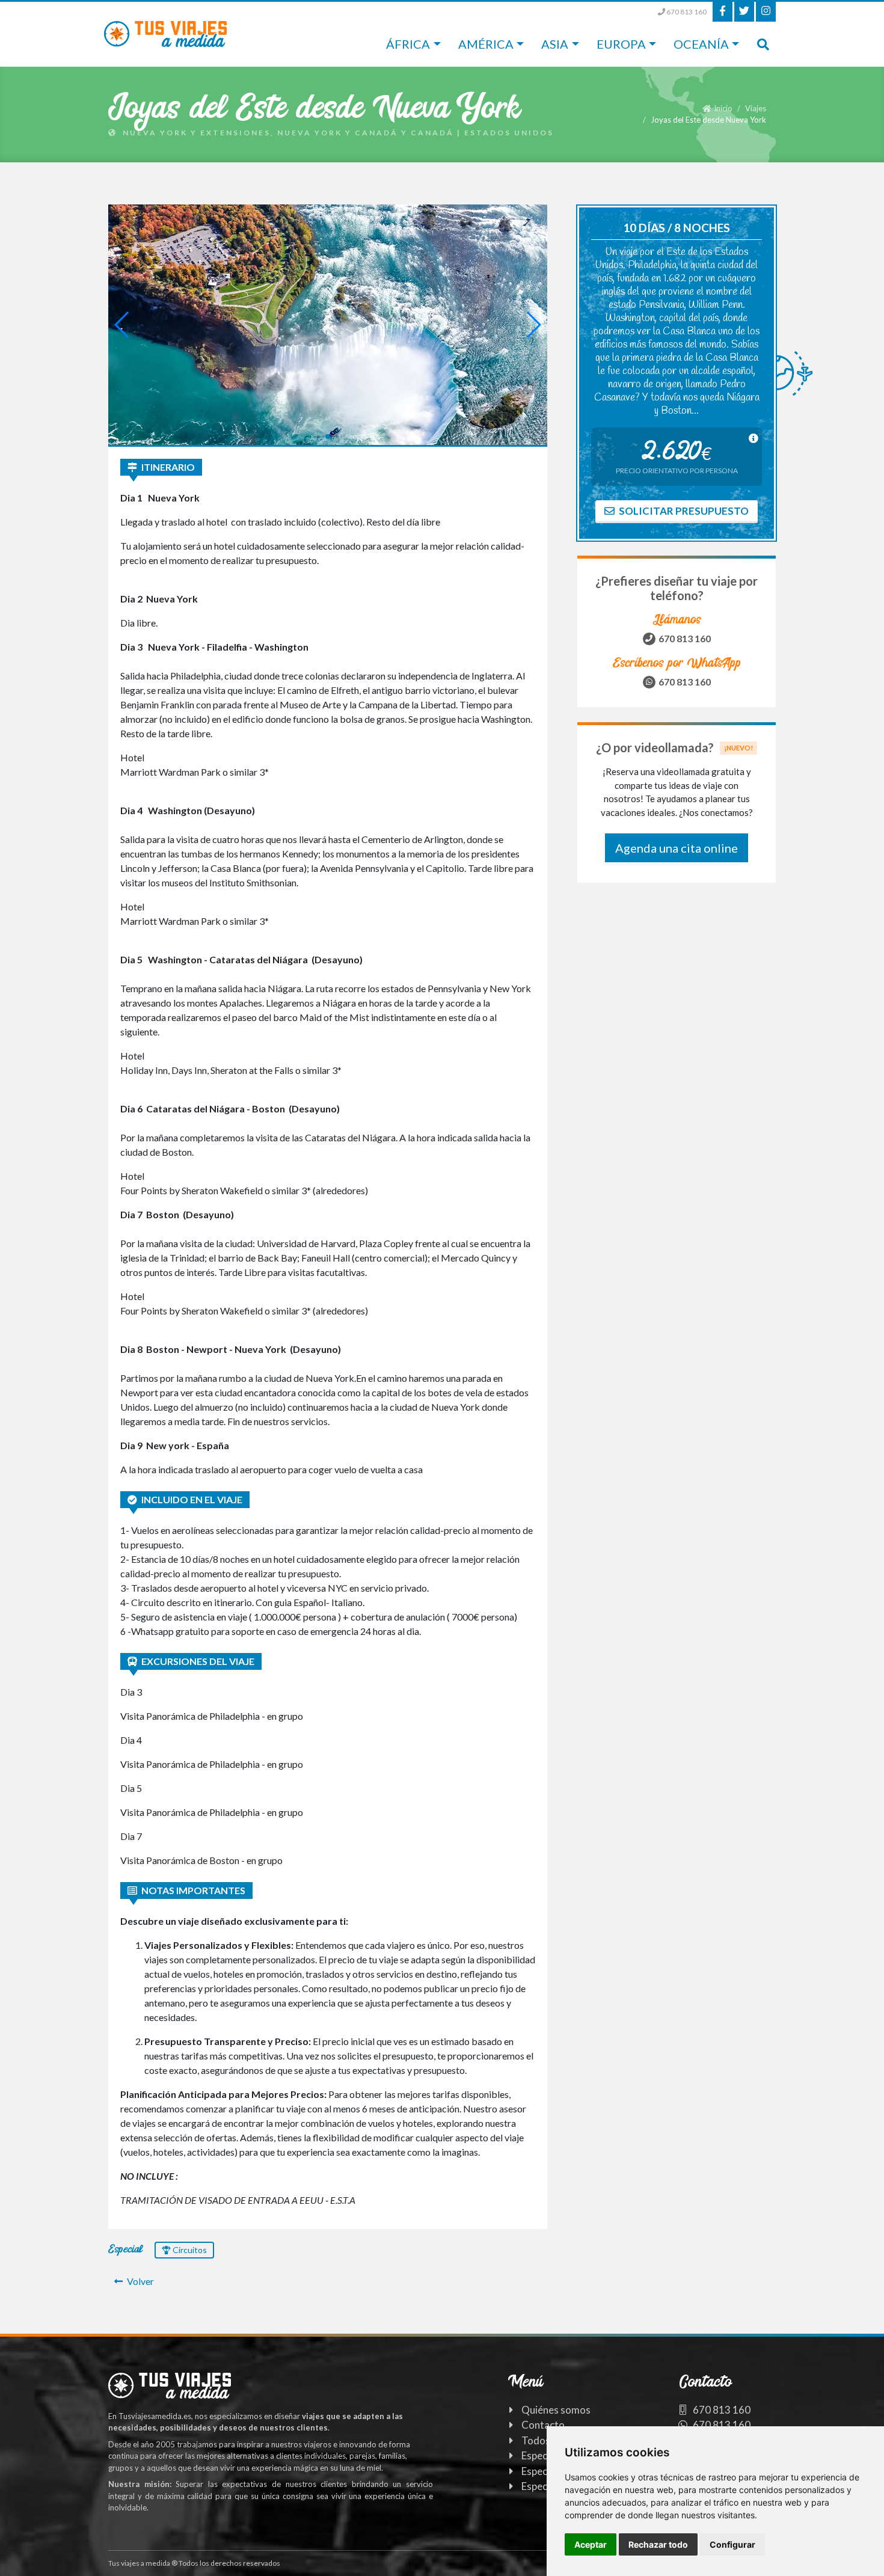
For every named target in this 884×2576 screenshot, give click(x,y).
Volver (140, 2281)
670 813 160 (686, 12)
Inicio (723, 108)
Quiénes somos (556, 2410)
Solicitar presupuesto (683, 511)
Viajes (756, 108)
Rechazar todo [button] (658, 2544)
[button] (318, 436)
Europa (621, 44)
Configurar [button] (732, 2544)
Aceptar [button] (591, 2544)
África (408, 44)
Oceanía (701, 44)
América (486, 44)
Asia (555, 44)
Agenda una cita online (677, 848)
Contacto (543, 2425)
